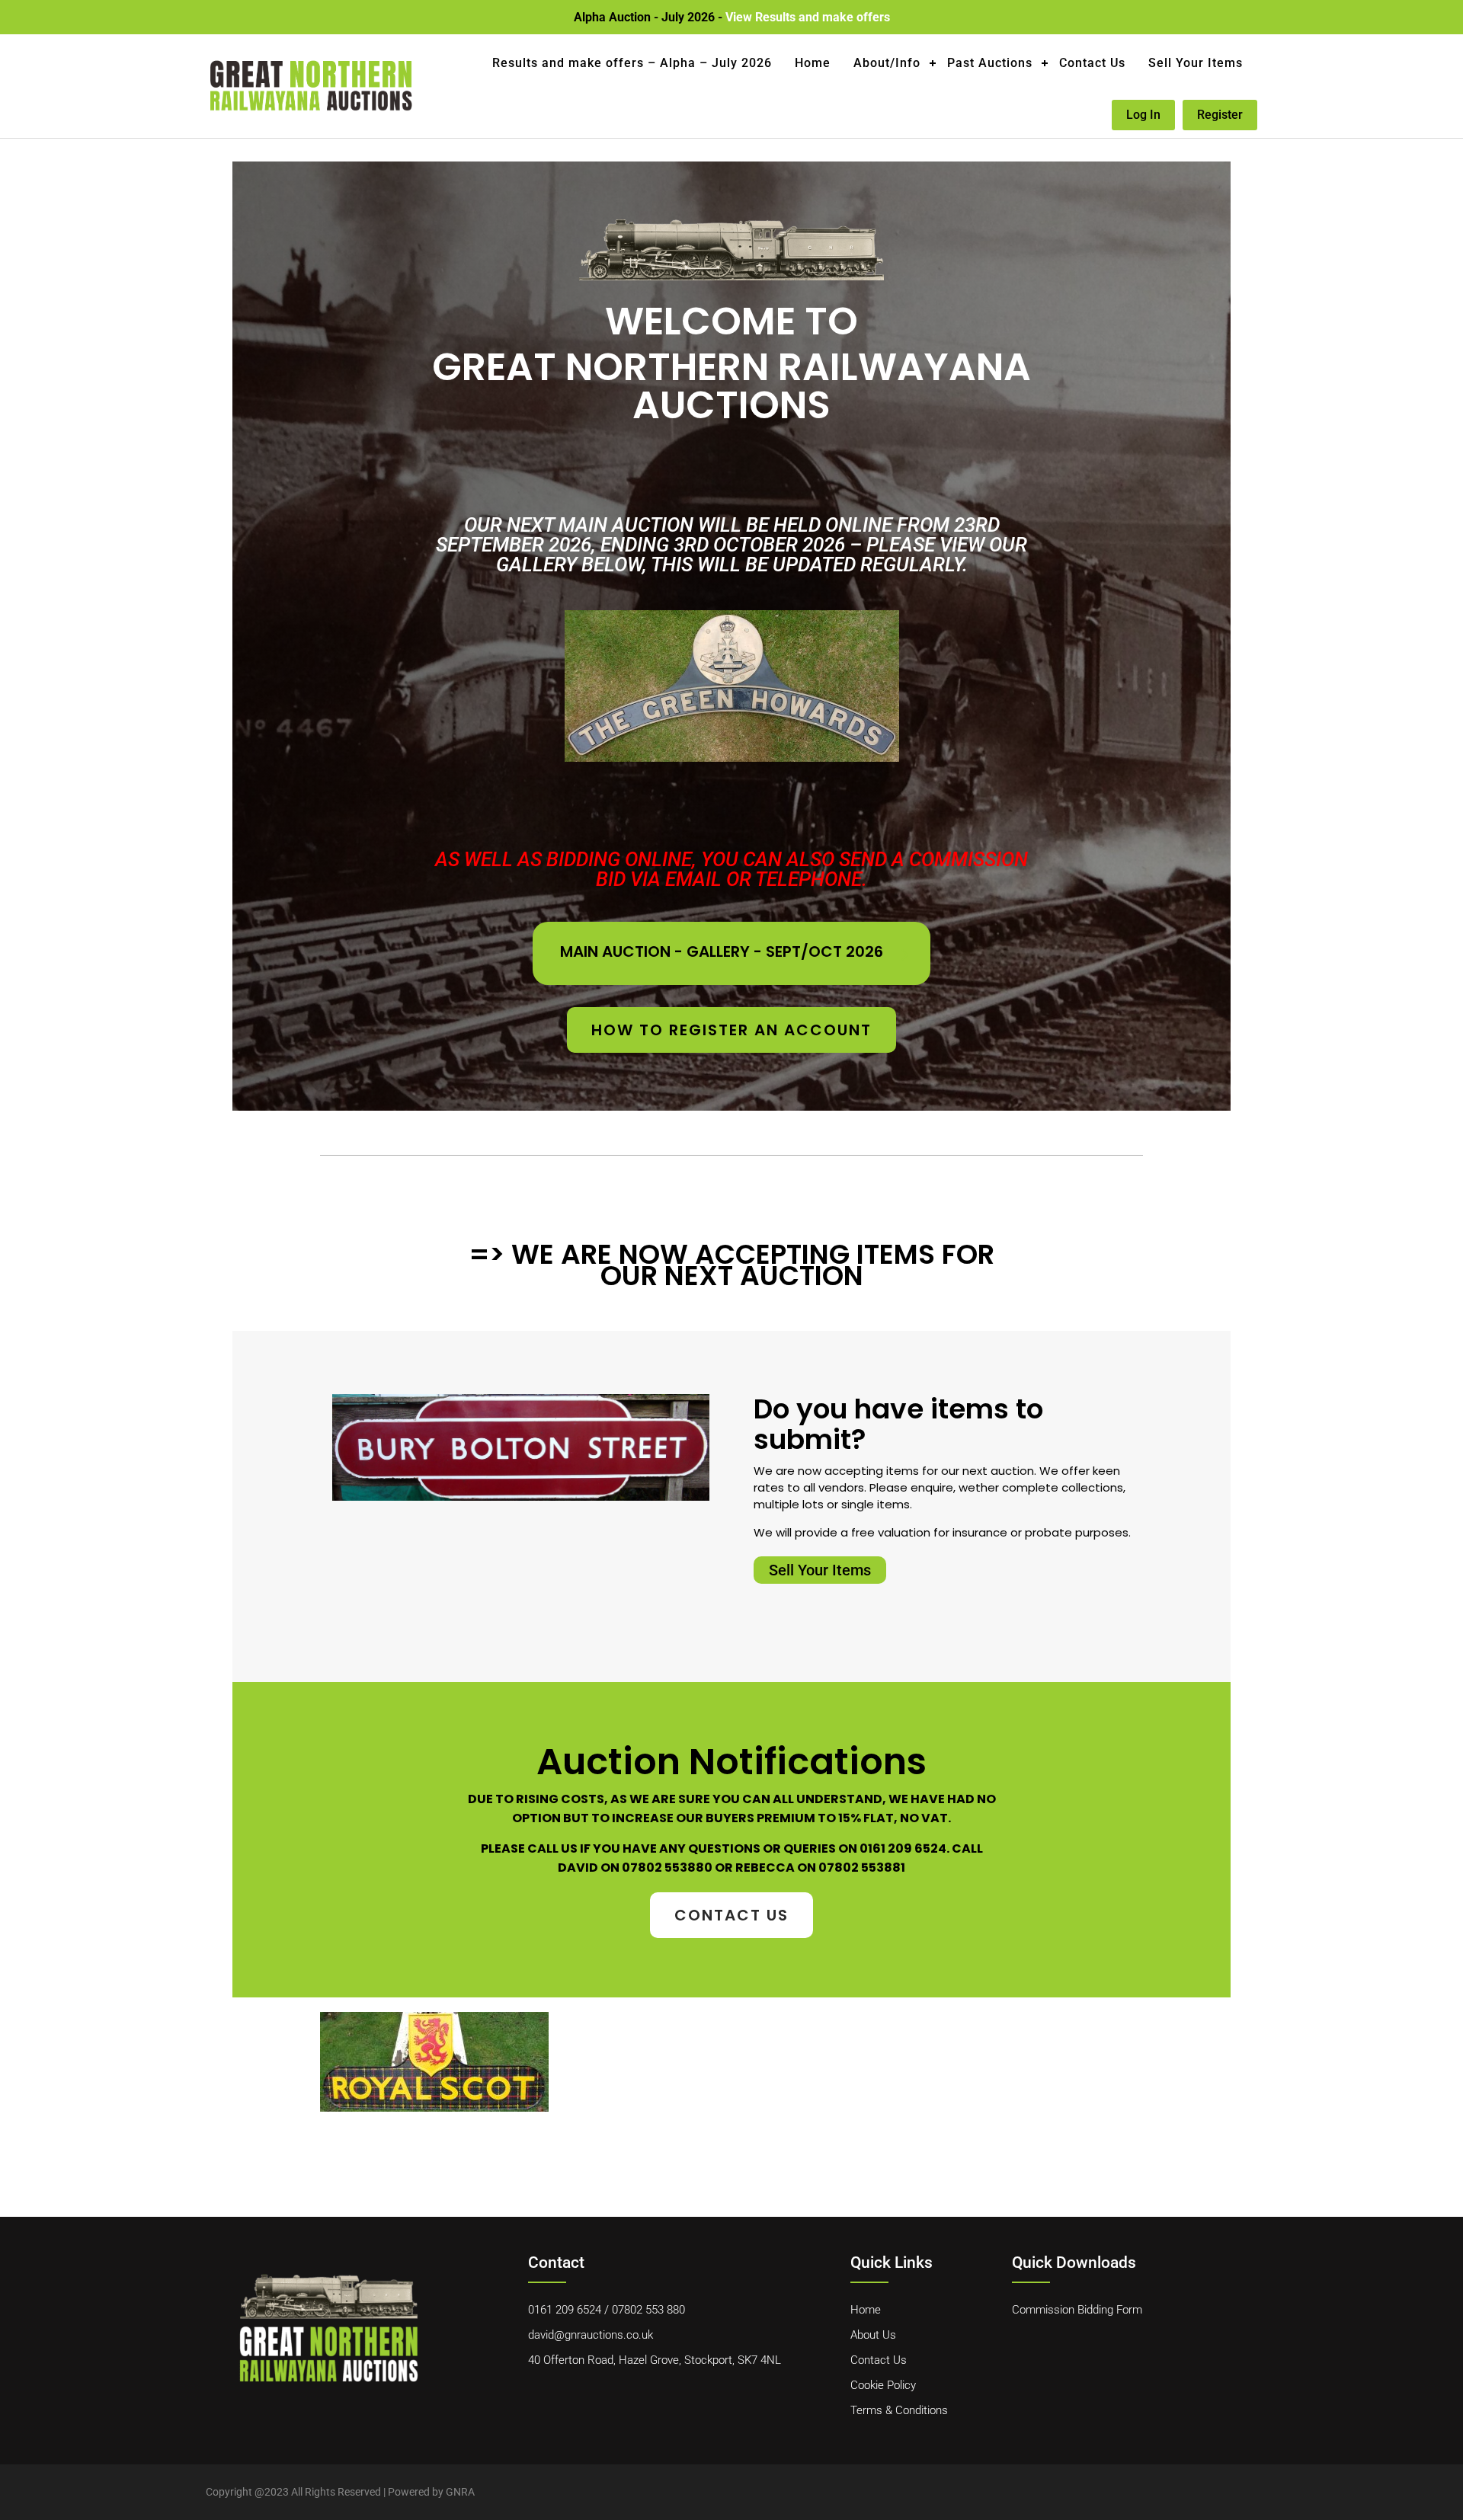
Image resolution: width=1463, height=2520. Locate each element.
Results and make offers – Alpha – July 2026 (632, 63)
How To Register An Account (731, 1030)
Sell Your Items (1196, 63)
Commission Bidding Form (1077, 2310)
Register (1220, 115)
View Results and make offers (808, 17)
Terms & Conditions (899, 2410)
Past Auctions (990, 63)
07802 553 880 (648, 2310)
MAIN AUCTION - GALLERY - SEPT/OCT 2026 (722, 951)
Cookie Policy (883, 2385)
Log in (1143, 115)
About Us (873, 2335)
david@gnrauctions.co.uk (591, 2335)
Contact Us (1092, 63)
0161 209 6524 (565, 2310)
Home (813, 63)
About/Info (887, 63)
